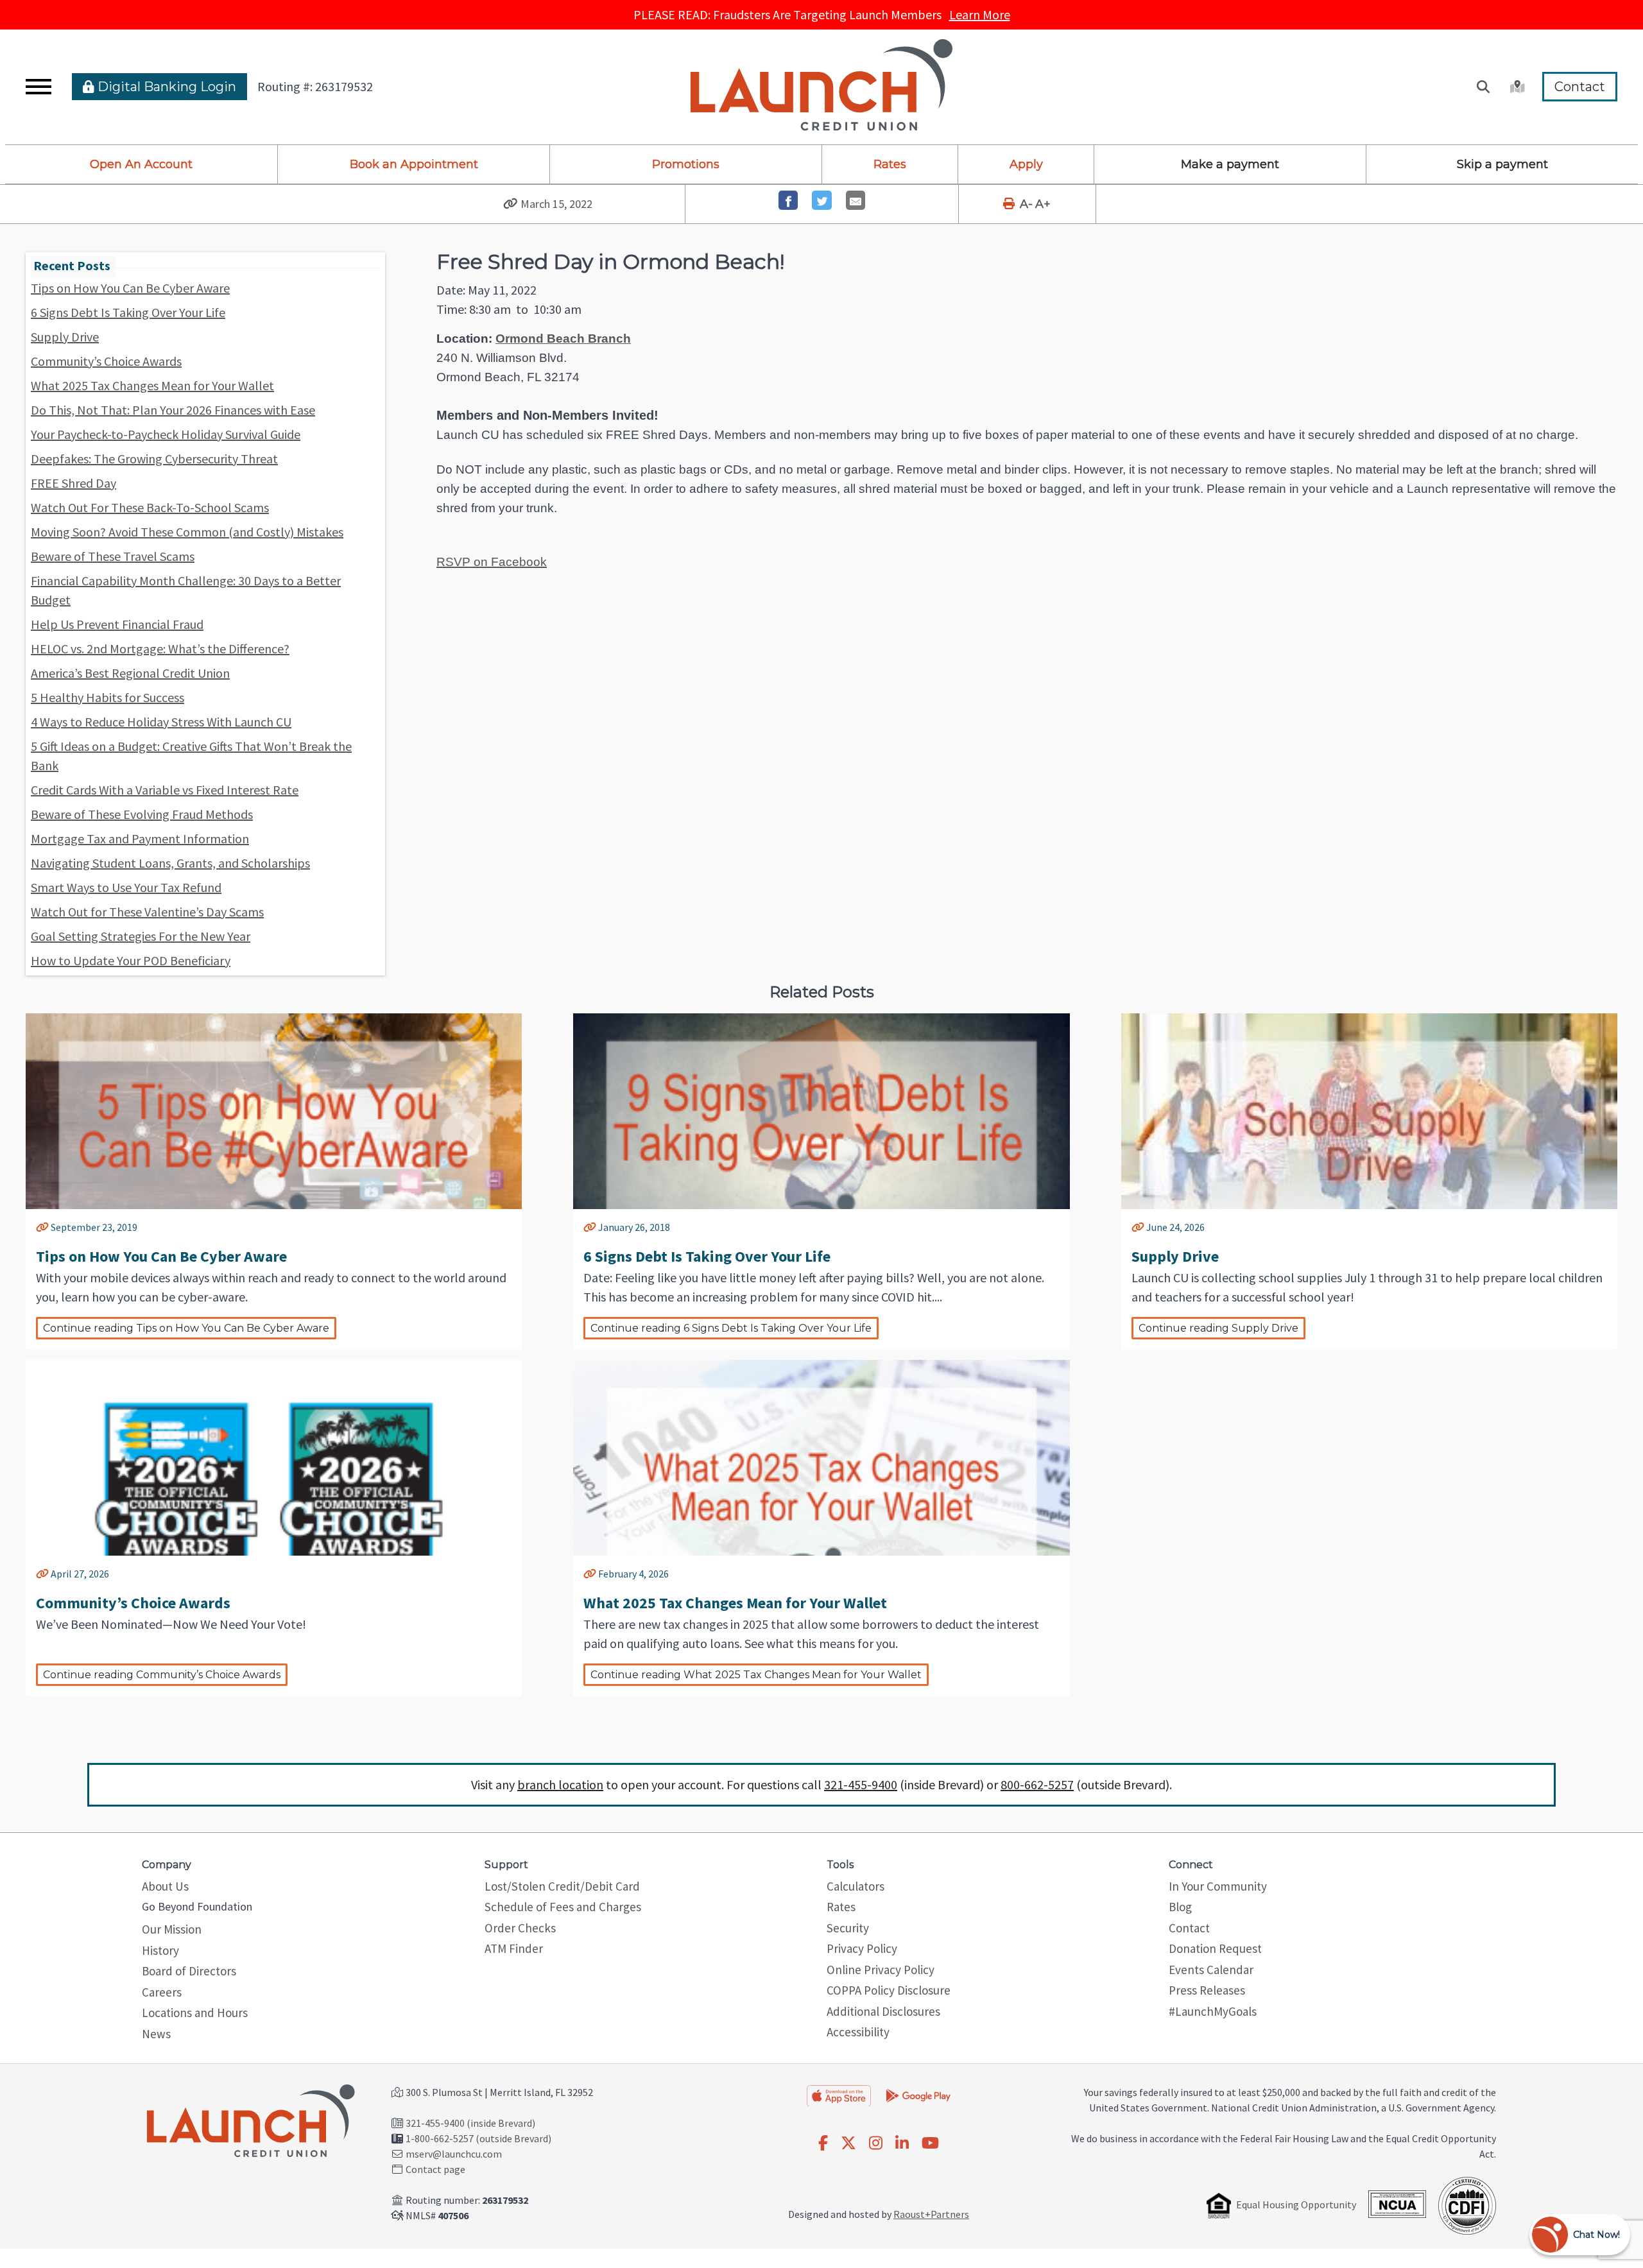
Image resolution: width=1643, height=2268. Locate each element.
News (156, 2034)
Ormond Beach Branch (563, 339)
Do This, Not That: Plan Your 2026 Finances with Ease (173, 410)
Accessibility (858, 2032)
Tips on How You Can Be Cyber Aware (130, 288)
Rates (890, 164)
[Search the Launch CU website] (1483, 87)
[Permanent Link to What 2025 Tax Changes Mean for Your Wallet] (590, 1574)
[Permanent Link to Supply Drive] (1138, 1227)
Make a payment (1230, 164)
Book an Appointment (414, 164)
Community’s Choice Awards (106, 361)
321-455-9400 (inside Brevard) (470, 2123)
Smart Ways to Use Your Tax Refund (126, 887)
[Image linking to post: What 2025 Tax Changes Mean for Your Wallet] (821, 1498)
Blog (1180, 1907)
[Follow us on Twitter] (848, 2143)
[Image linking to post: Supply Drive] (1369, 1151)
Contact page (435, 2169)
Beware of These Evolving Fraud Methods (142, 814)
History (160, 1950)
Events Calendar (1211, 1970)
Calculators (856, 1886)
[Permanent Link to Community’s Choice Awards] (42, 1574)
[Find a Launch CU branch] (1516, 87)
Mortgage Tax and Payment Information (140, 838)
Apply (1026, 164)
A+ (1043, 204)
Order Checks (520, 1928)
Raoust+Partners (931, 2214)
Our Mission (172, 1929)
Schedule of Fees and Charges (563, 1907)
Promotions (686, 164)
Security (848, 1928)
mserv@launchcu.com (454, 2154)
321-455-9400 (861, 1784)
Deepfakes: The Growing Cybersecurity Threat (154, 459)
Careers (162, 1992)
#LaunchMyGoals (1213, 2011)
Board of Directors (189, 1971)
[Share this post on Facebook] (788, 201)
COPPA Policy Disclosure (889, 1990)
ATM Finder (514, 1948)
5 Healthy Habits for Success (108, 697)
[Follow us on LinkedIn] (902, 2143)
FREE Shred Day (73, 483)
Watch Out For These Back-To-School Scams (150, 507)
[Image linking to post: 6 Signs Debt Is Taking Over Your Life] (821, 1151)
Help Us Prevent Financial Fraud (117, 624)
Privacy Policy (862, 1948)
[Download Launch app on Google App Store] (918, 2094)
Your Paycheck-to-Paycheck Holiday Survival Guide (166, 434)
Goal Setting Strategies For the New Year (141, 936)
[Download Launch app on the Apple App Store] (839, 2095)
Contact (1580, 87)
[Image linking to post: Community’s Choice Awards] (274, 1498)
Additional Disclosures (883, 2011)
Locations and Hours (195, 2013)
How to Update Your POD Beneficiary (131, 960)
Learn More (980, 14)
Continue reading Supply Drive (1218, 1328)
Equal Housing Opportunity (1296, 2204)
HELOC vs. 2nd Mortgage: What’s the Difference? (160, 649)
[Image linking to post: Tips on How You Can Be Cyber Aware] (274, 1151)
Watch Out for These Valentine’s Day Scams (147, 912)
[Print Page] (1010, 204)
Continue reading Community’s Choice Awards (162, 1675)
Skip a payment (1502, 164)
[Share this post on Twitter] (822, 201)
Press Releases (1207, 1990)
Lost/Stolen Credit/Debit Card (562, 1886)
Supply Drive (65, 337)
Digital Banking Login (165, 87)
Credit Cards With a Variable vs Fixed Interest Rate (165, 790)
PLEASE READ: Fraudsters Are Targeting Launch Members (822, 14)
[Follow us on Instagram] (876, 2143)
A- (1026, 204)
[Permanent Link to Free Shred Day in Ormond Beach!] (511, 204)
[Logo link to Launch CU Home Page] (821, 87)
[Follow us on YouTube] (930, 2143)
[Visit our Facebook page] (823, 2143)
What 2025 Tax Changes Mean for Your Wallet (152, 385)
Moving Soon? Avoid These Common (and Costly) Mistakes (187, 532)
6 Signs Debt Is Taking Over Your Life (128, 312)
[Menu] (39, 87)
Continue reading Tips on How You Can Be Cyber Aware (186, 1328)
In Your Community (1218, 1886)
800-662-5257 (1037, 1784)
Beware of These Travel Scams (113, 556)
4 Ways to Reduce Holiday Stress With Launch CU (161, 722)
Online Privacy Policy (881, 1970)
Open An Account (141, 164)
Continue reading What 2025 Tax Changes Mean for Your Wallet (756, 1675)
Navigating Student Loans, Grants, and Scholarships (170, 863)
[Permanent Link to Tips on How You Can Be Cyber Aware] (42, 1227)
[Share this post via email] (856, 201)
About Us (165, 1886)
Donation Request (1215, 1948)
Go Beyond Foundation (197, 1906)
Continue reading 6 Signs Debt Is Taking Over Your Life (731, 1328)
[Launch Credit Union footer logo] (251, 2122)
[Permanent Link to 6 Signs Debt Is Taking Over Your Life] (590, 1227)
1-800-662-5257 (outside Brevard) (478, 2138)
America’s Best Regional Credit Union (130, 673)
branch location (560, 1784)
